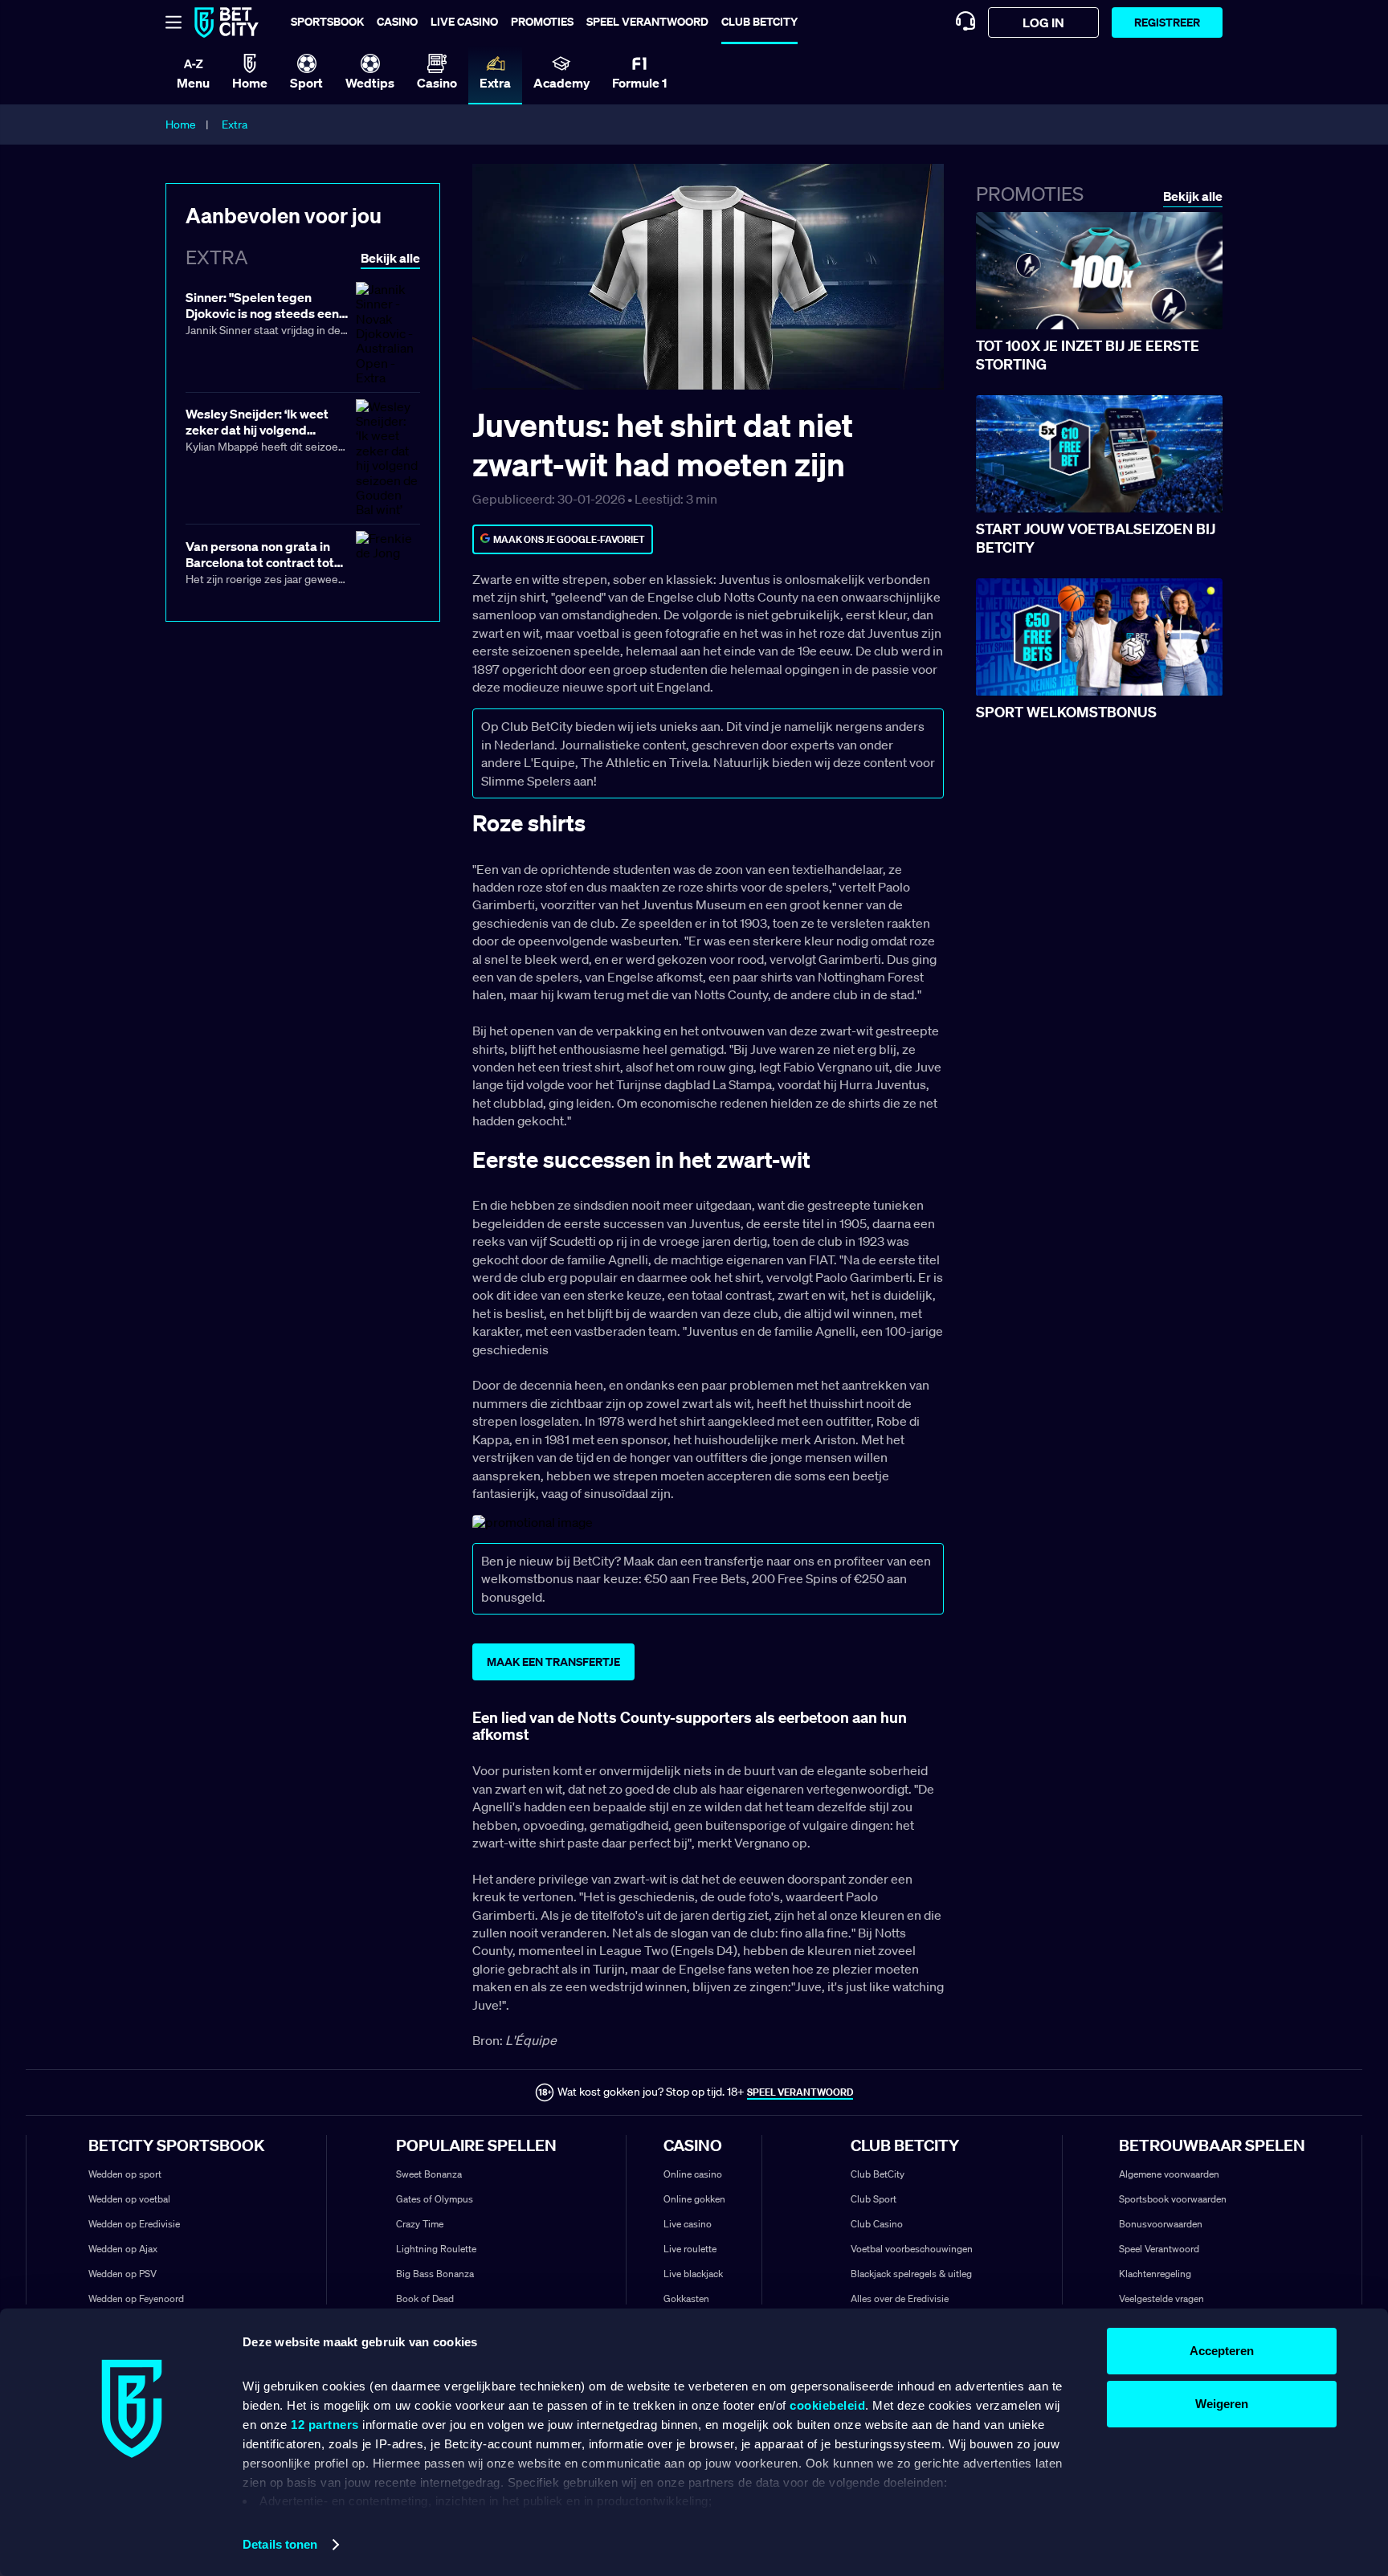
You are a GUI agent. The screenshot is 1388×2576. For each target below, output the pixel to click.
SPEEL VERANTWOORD (800, 2092)
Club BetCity (759, 21)
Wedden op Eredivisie (134, 2224)
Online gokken (694, 2199)
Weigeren (1222, 2404)
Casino (397, 21)
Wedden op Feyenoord (136, 2298)
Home (181, 125)
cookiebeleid (827, 2405)
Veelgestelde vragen (1161, 2298)
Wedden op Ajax (123, 2249)
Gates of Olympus (435, 2199)
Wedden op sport (125, 2174)
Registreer (1167, 22)
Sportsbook (327, 21)
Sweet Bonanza (429, 2174)
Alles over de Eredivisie (900, 2298)
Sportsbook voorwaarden (1173, 2199)
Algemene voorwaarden (1169, 2174)
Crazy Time (420, 2224)
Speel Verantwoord (1159, 2249)
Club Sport (874, 2199)
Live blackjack (693, 2274)
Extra (235, 125)
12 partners (325, 2425)
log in (1043, 22)
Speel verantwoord (647, 21)
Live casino (464, 21)
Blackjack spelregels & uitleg (911, 2274)
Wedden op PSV (122, 2274)
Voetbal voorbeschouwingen (912, 2249)
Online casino (693, 2174)
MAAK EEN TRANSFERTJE (553, 1662)
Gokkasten (686, 2298)
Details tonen (280, 2544)
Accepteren (1222, 2351)
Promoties (542, 21)
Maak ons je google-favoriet (569, 539)
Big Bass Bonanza (435, 2274)
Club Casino (877, 2224)
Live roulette (690, 2249)
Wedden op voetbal (129, 2199)
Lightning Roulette (436, 2249)
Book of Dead (425, 2298)
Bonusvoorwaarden (1161, 2224)
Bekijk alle (1193, 196)
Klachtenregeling (1155, 2274)
